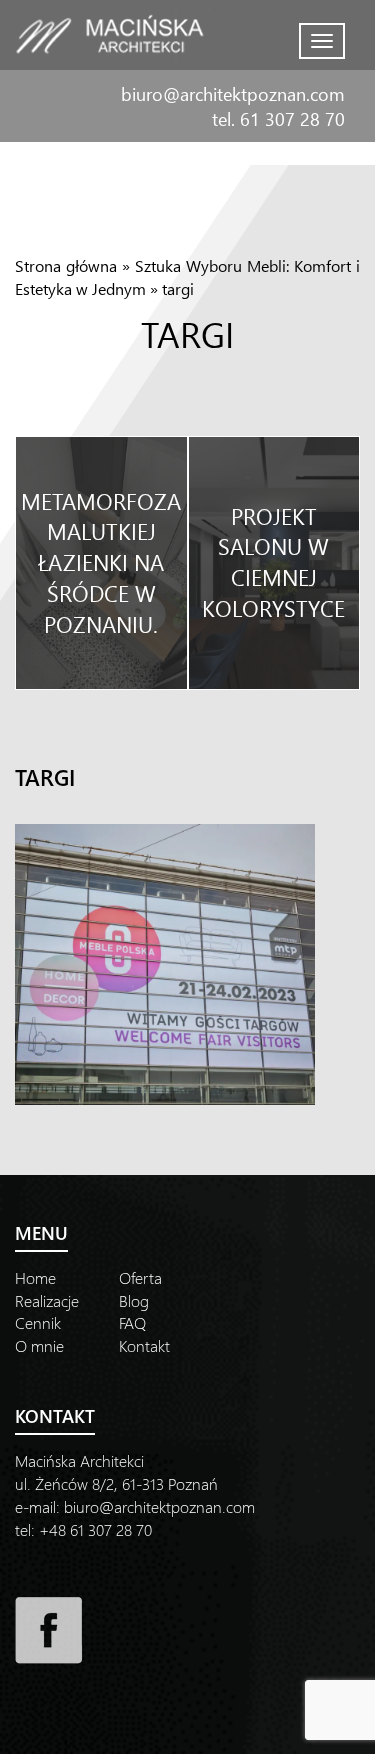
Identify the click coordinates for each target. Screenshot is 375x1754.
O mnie (39, 1345)
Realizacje (47, 1300)
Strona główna (66, 265)
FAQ (132, 1322)
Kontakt (144, 1345)
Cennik (38, 1322)
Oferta (140, 1277)
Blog (134, 1300)
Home (35, 1277)
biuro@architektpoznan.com (233, 93)
